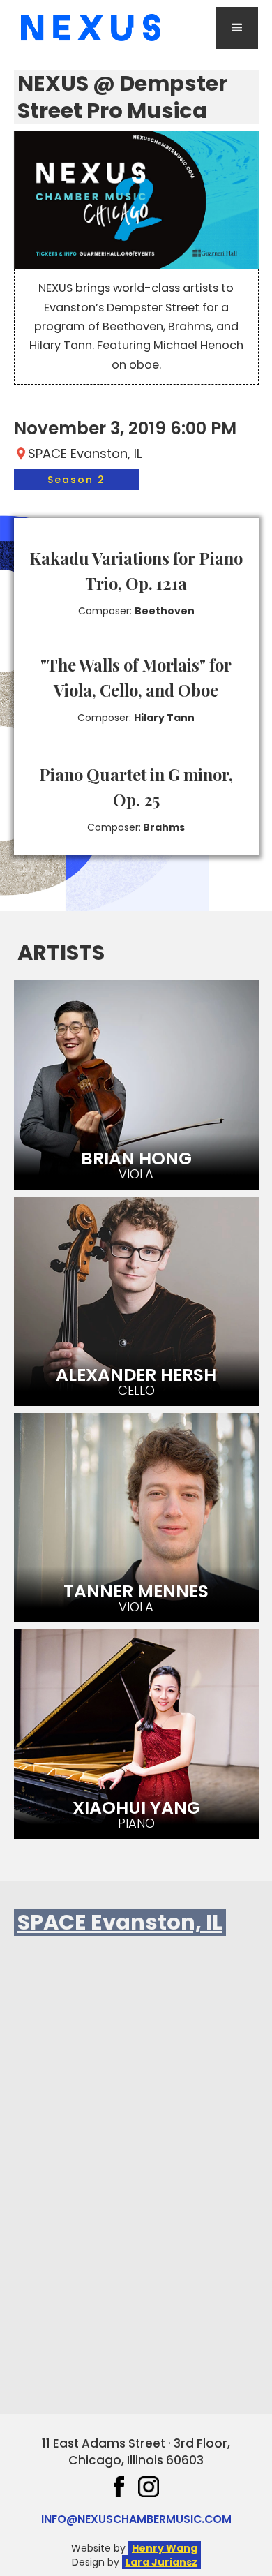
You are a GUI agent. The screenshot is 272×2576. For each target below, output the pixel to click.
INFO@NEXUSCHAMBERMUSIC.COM (136, 2519)
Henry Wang (165, 2548)
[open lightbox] (136, 200)
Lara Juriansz (161, 2562)
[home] (87, 28)
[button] (237, 28)
